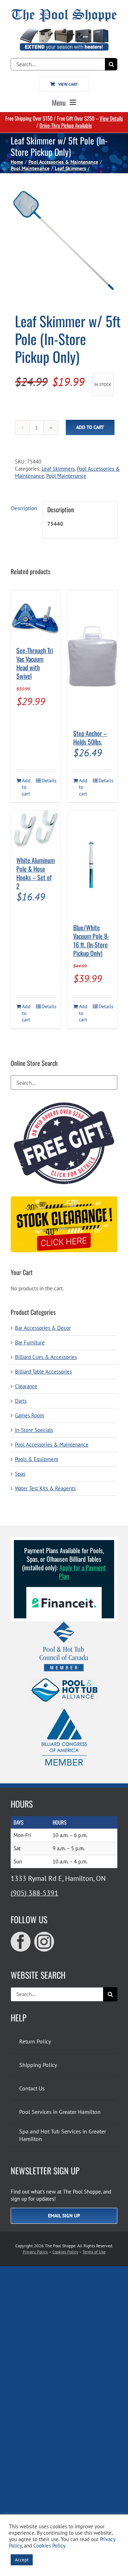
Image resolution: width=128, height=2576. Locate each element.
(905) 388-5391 (34, 1893)
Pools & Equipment (37, 1459)
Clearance (26, 1386)
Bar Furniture (30, 1342)
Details (48, 781)
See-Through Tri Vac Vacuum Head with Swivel (35, 663)
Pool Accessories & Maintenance (52, 1445)
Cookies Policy (65, 2252)
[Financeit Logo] (64, 1590)
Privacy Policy (35, 2252)
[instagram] (44, 1942)
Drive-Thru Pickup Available (66, 125)
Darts (21, 1401)
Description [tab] (24, 508)
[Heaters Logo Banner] (64, 31)
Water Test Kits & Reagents (45, 1488)
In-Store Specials (34, 1430)
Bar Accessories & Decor (43, 1328)
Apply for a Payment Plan (82, 1572)
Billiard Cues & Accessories (46, 1357)
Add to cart (90, 427)
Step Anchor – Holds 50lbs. (90, 737)
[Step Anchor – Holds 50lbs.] (92, 656)
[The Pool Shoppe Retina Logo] (64, 12)
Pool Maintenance (66, 476)
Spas (20, 1474)
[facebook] (21, 1942)
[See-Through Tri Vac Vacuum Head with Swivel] (36, 615)
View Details (111, 118)
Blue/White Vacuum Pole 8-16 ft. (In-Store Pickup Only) (91, 940)
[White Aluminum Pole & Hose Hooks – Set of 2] (36, 830)
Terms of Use (94, 2252)
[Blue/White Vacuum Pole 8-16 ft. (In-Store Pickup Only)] (92, 863)
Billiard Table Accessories (43, 1372)
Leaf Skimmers (58, 469)
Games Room (30, 1415)
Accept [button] (22, 2560)
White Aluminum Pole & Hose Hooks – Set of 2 (36, 873)
